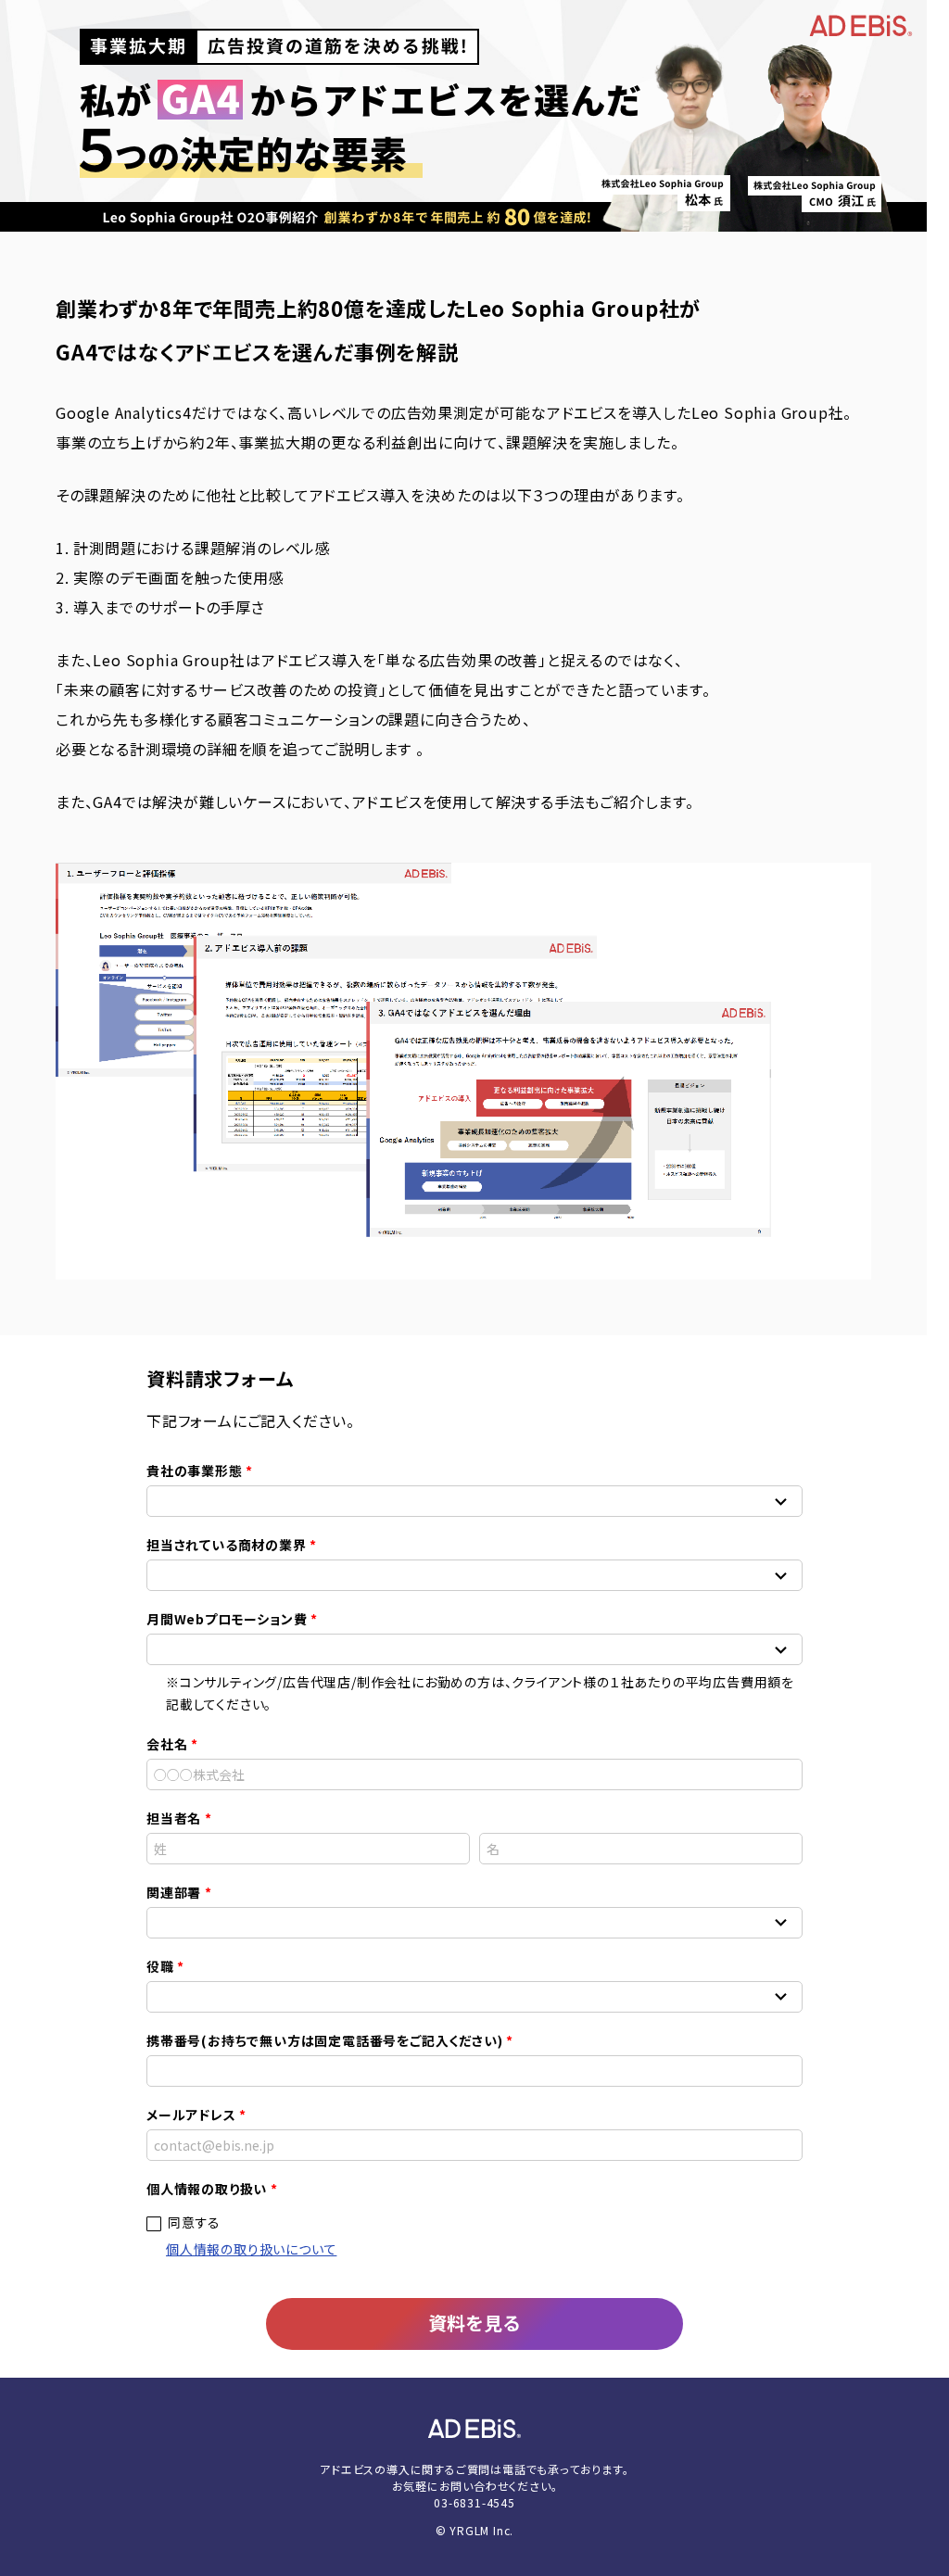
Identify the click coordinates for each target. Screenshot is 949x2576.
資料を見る (474, 2323)
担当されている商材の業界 (227, 1545)
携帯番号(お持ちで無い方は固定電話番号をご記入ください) (324, 2040)
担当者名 (174, 1818)
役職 (160, 1966)
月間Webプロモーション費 (227, 1619)
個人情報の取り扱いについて (251, 2249)
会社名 (167, 1744)
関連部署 (174, 1892)
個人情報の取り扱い (207, 2189)
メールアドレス (191, 2115)
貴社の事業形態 (195, 1471)
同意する (194, 2222)
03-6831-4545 (474, 2502)
